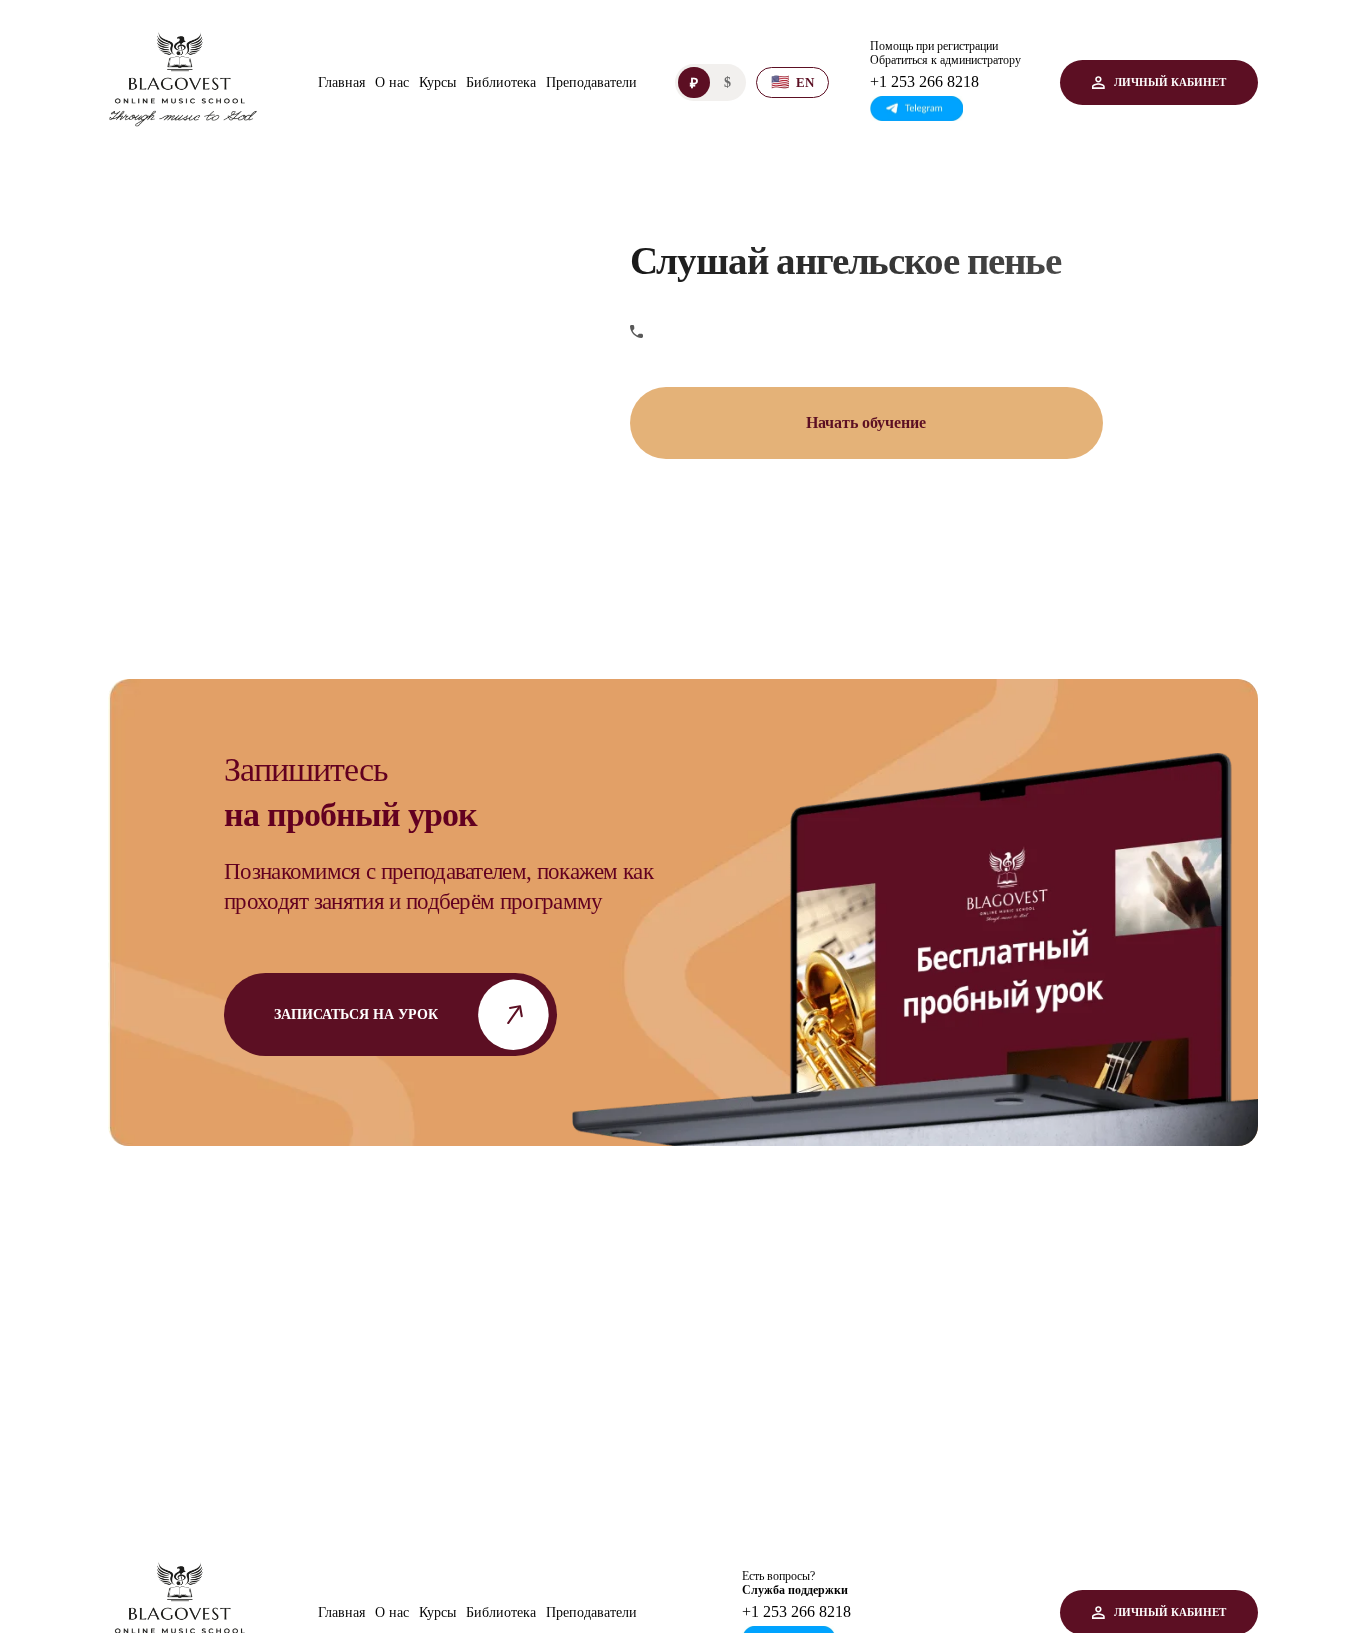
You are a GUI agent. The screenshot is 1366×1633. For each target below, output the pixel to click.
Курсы (437, 82)
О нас (392, 82)
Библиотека (501, 82)
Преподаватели (591, 82)
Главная (341, 82)
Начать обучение (866, 422)
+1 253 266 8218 (924, 81)
